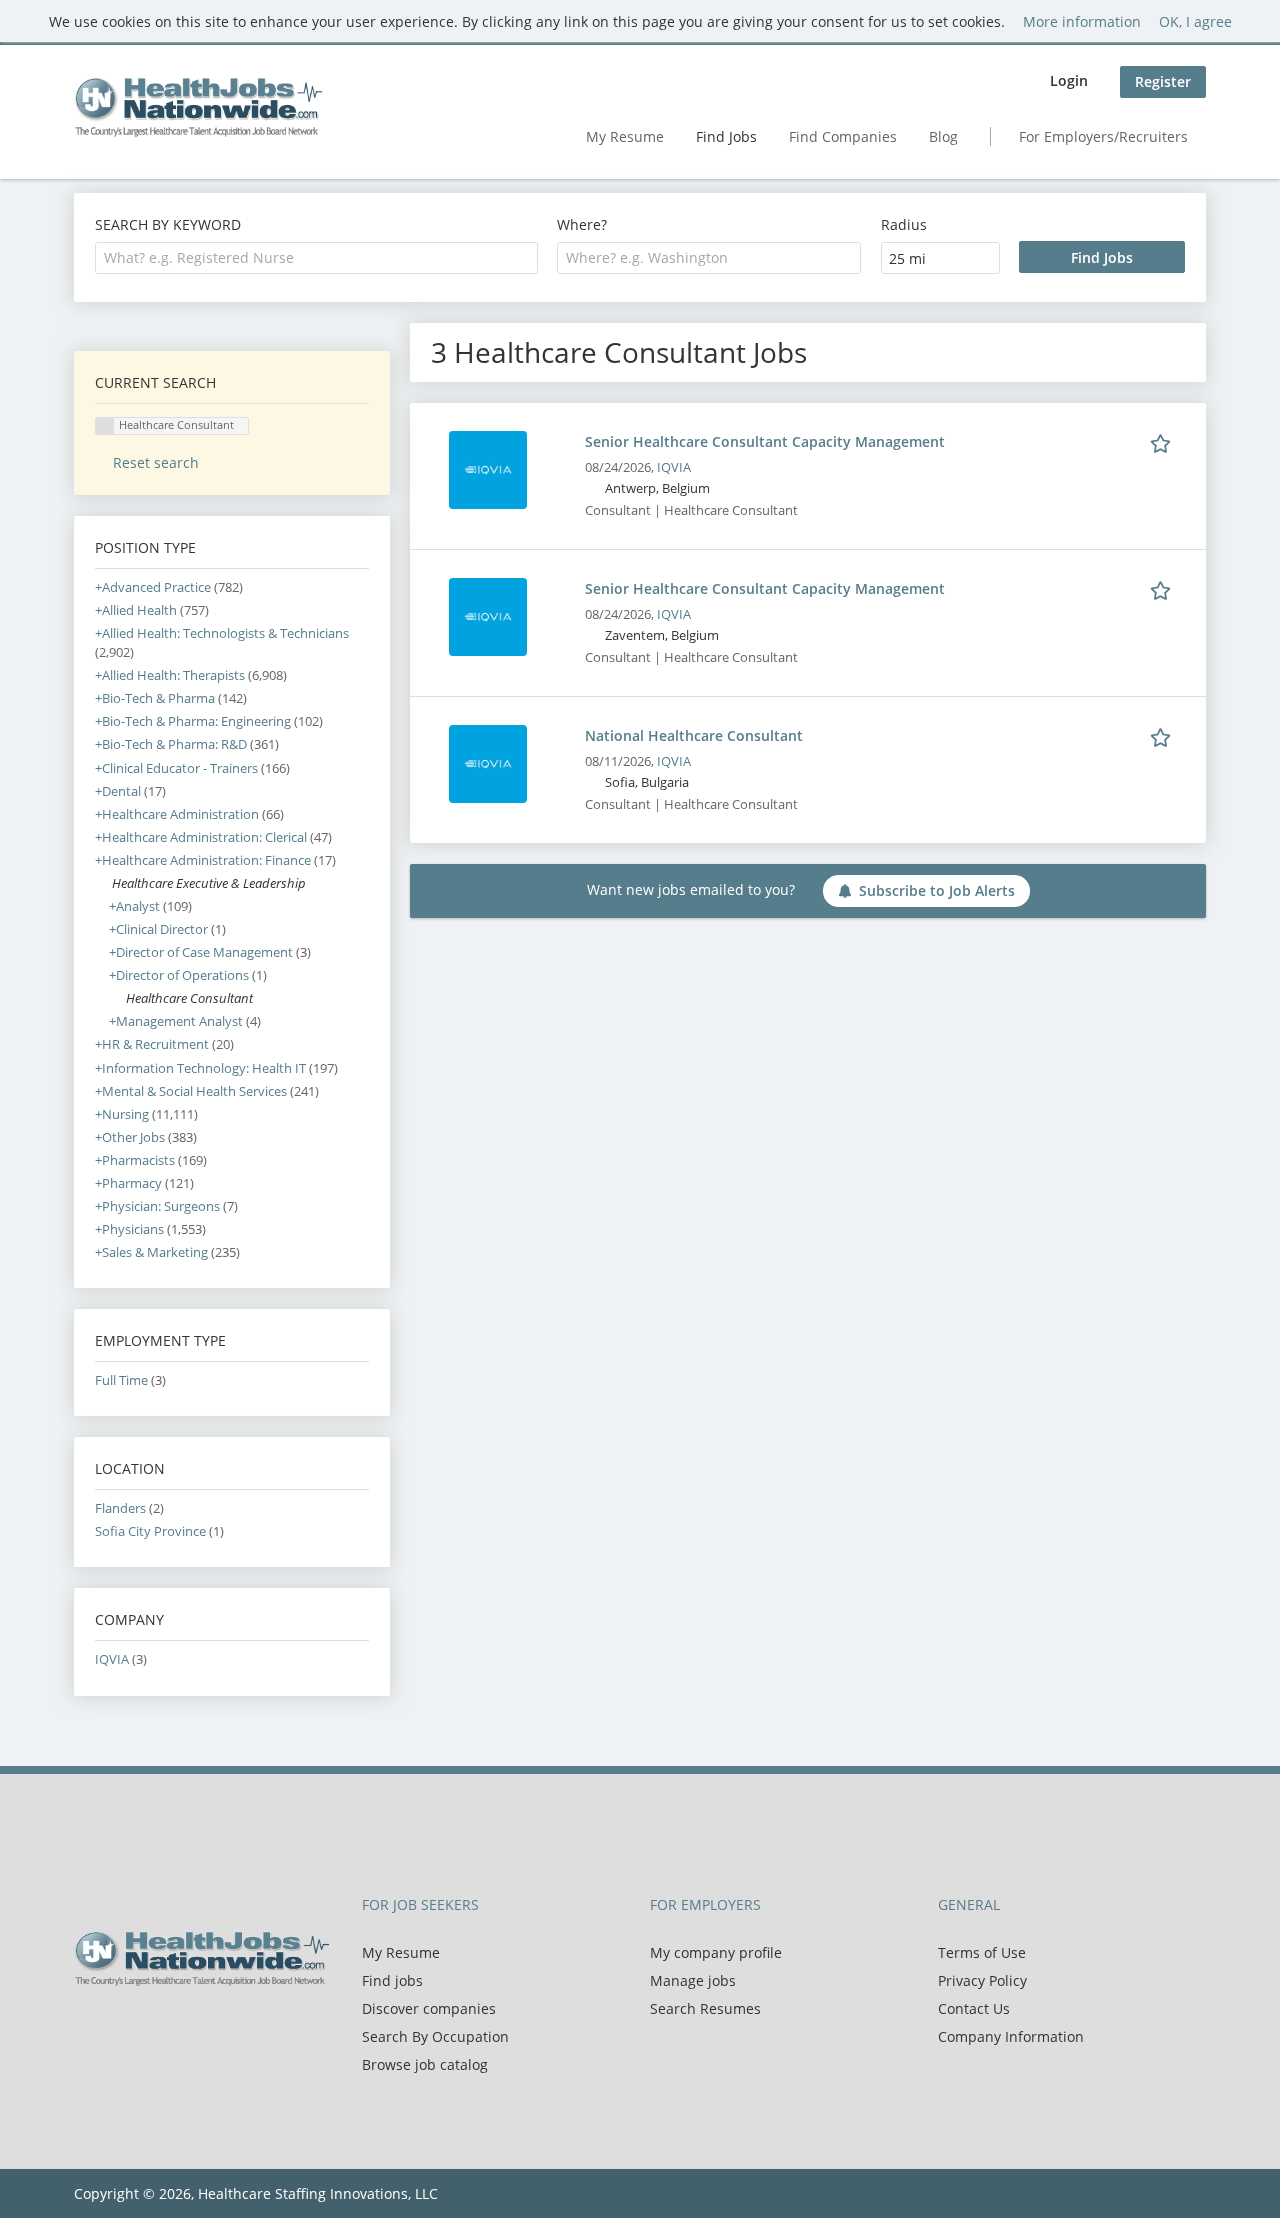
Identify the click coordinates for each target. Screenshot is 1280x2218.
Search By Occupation (435, 2036)
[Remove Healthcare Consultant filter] (117, 998)
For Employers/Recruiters (1103, 136)
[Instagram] (184, 2028)
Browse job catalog (425, 2064)
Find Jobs (726, 136)
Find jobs (392, 1980)
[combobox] (316, 258)
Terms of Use (982, 1952)
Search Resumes (705, 2008)
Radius (904, 224)
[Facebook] (88, 2028)
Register (1163, 81)
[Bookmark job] (1164, 441)
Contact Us (974, 2008)
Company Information (1011, 2036)
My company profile (716, 1952)
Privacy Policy (982, 1980)
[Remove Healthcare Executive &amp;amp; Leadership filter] (103, 883)
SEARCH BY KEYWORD (168, 224)
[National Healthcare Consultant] (488, 762)
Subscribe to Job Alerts (937, 890)
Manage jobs (693, 1980)
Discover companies (429, 2008)
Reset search (156, 462)
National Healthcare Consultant (694, 735)
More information (1082, 21)
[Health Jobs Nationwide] (198, 107)
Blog (943, 136)
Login (1069, 80)
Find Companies (843, 136)
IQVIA (674, 467)
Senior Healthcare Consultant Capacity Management (765, 441)
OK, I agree (1195, 21)
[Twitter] (121, 2028)
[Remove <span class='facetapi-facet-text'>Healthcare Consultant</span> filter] (105, 426)
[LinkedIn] (154, 2028)
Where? (582, 224)
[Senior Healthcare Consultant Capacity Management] (488, 468)
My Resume (625, 136)
